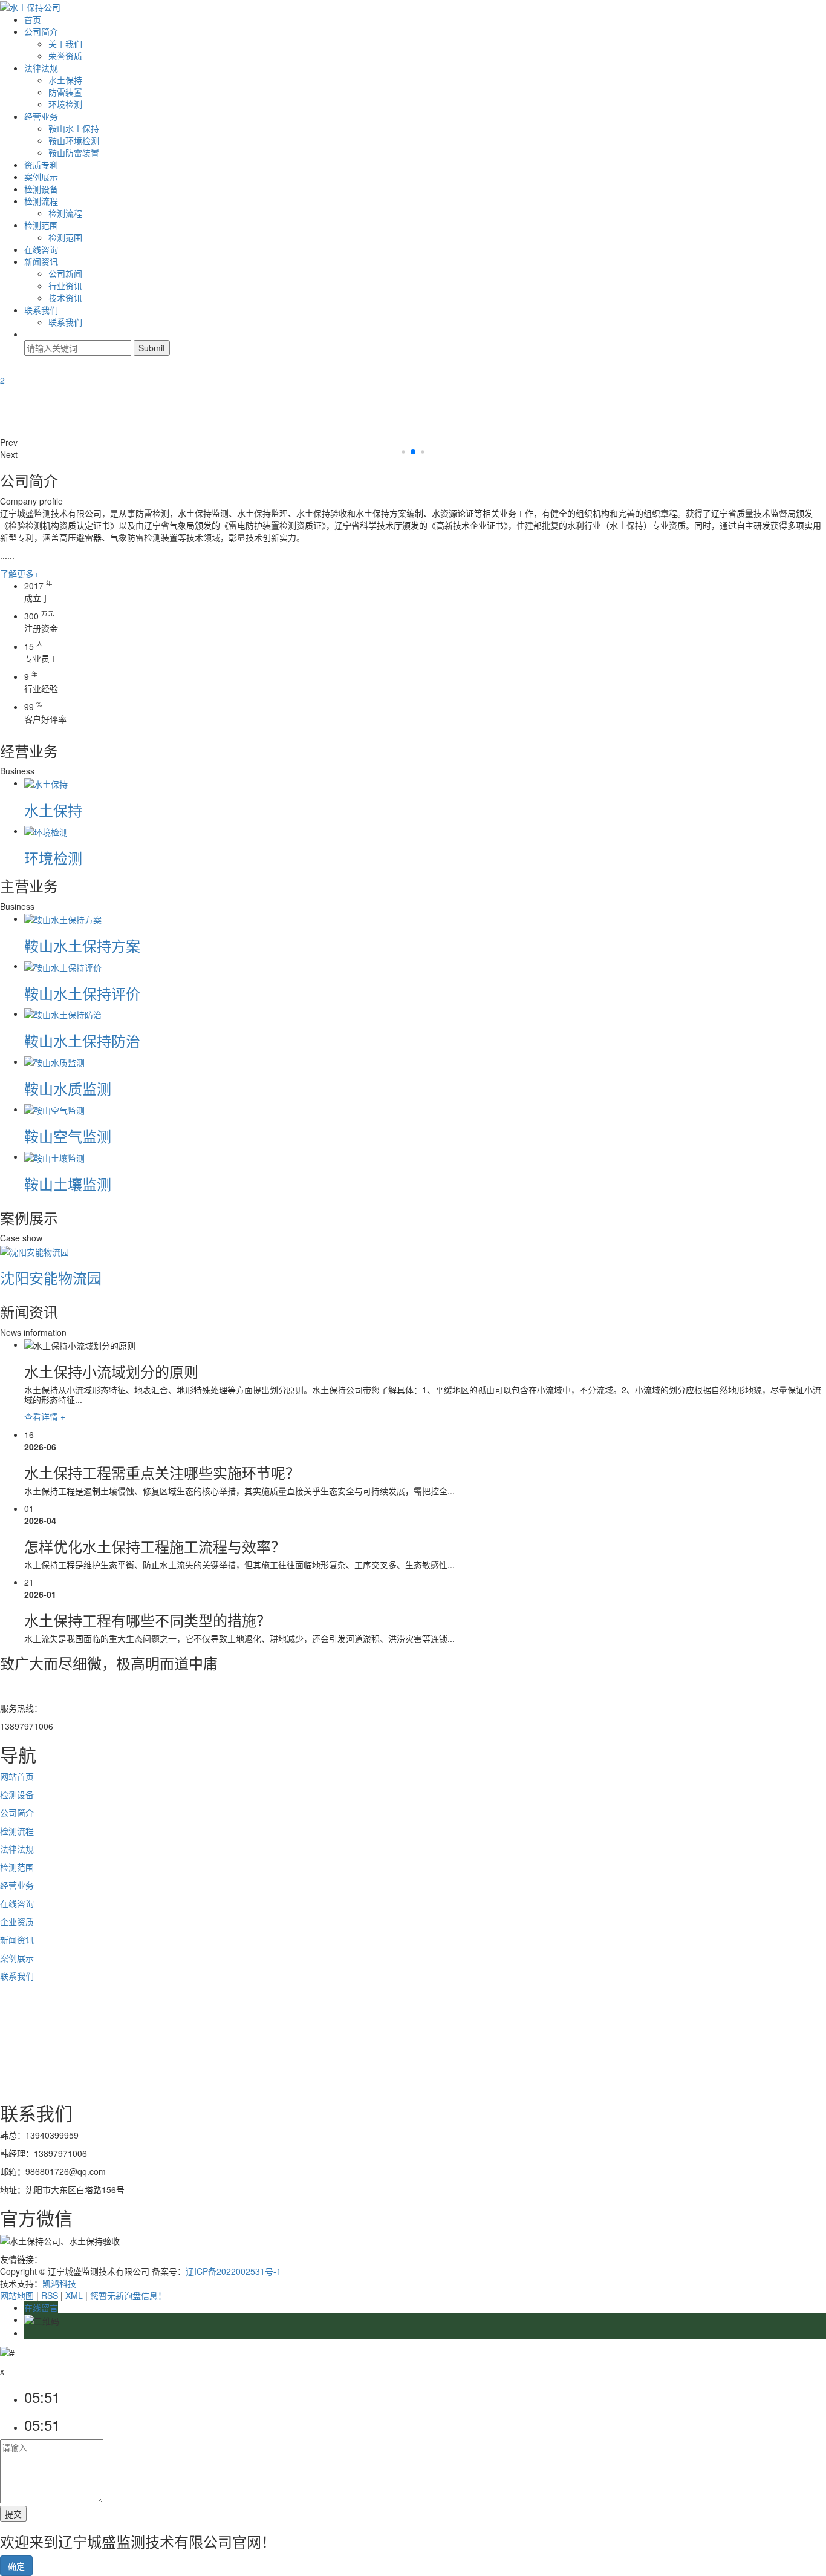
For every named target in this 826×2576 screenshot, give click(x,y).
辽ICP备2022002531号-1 (233, 2271)
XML (74, 2295)
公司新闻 (65, 273)
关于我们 (65, 44)
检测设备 (41, 189)
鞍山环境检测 (74, 140)
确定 (16, 2566)
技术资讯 (65, 298)
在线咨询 (41, 249)
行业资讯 (65, 286)
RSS (50, 2295)
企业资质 (17, 1921)
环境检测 (65, 104)
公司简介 (41, 31)
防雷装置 (65, 92)
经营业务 (41, 116)
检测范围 (41, 225)
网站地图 (17, 2295)
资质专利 (41, 165)
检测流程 (41, 201)
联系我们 (41, 310)
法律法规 (41, 68)
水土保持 (65, 80)
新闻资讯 (41, 261)
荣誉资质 (65, 56)
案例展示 (41, 177)
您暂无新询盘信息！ (128, 2295)
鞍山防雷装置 (74, 152)
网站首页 (17, 1776)
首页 (33, 19)
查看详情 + (45, 1416)
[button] (413, 442)
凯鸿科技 (59, 2283)
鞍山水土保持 (74, 128)
